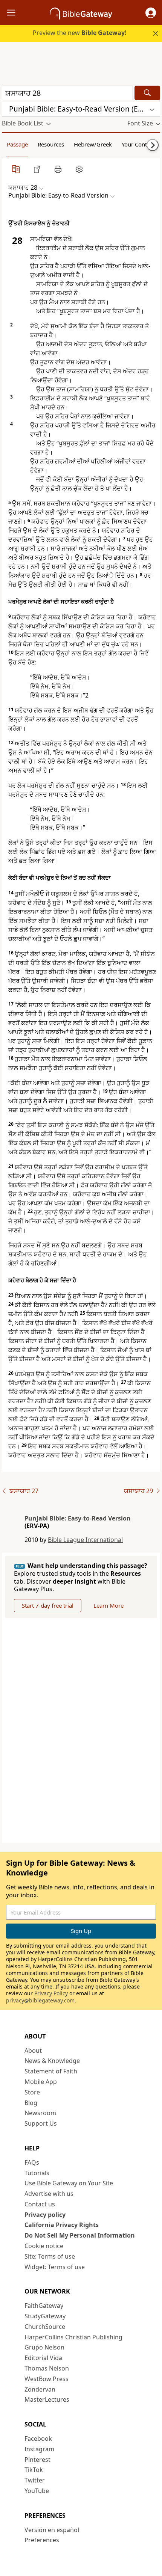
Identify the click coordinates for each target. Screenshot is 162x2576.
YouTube (37, 2491)
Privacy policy (45, 2215)
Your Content (138, 144)
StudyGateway (45, 2316)
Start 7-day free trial (48, 1605)
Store (32, 2092)
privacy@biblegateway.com (40, 2000)
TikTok (34, 2470)
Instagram (39, 2449)
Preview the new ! (79, 33)
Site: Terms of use (50, 2256)
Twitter (35, 2480)
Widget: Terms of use (55, 2267)
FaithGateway (44, 2306)
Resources (51, 144)
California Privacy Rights (62, 2225)
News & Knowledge (52, 2061)
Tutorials (37, 2173)
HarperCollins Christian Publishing (73, 2337)
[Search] (147, 93)
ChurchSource (45, 2327)
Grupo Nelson (44, 2347)
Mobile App (41, 2082)
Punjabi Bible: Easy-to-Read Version (78, 1518)
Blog (31, 2103)
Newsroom (40, 2113)
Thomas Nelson (47, 2368)
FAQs (32, 2162)
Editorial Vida (43, 2358)
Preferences (42, 2540)
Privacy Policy (51, 1993)
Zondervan (40, 2389)
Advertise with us (49, 2194)
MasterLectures (47, 2399)
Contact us (40, 2204)
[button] (151, 13)
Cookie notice (44, 2246)
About (33, 2051)
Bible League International (85, 1540)
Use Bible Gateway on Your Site (69, 2183)
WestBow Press (47, 2379)
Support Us (41, 2123)
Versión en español (52, 2530)
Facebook (38, 2439)
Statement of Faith (51, 2071)
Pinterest (37, 2460)
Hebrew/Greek (93, 144)
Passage (17, 144)
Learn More (109, 1605)
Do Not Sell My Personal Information (80, 2235)
